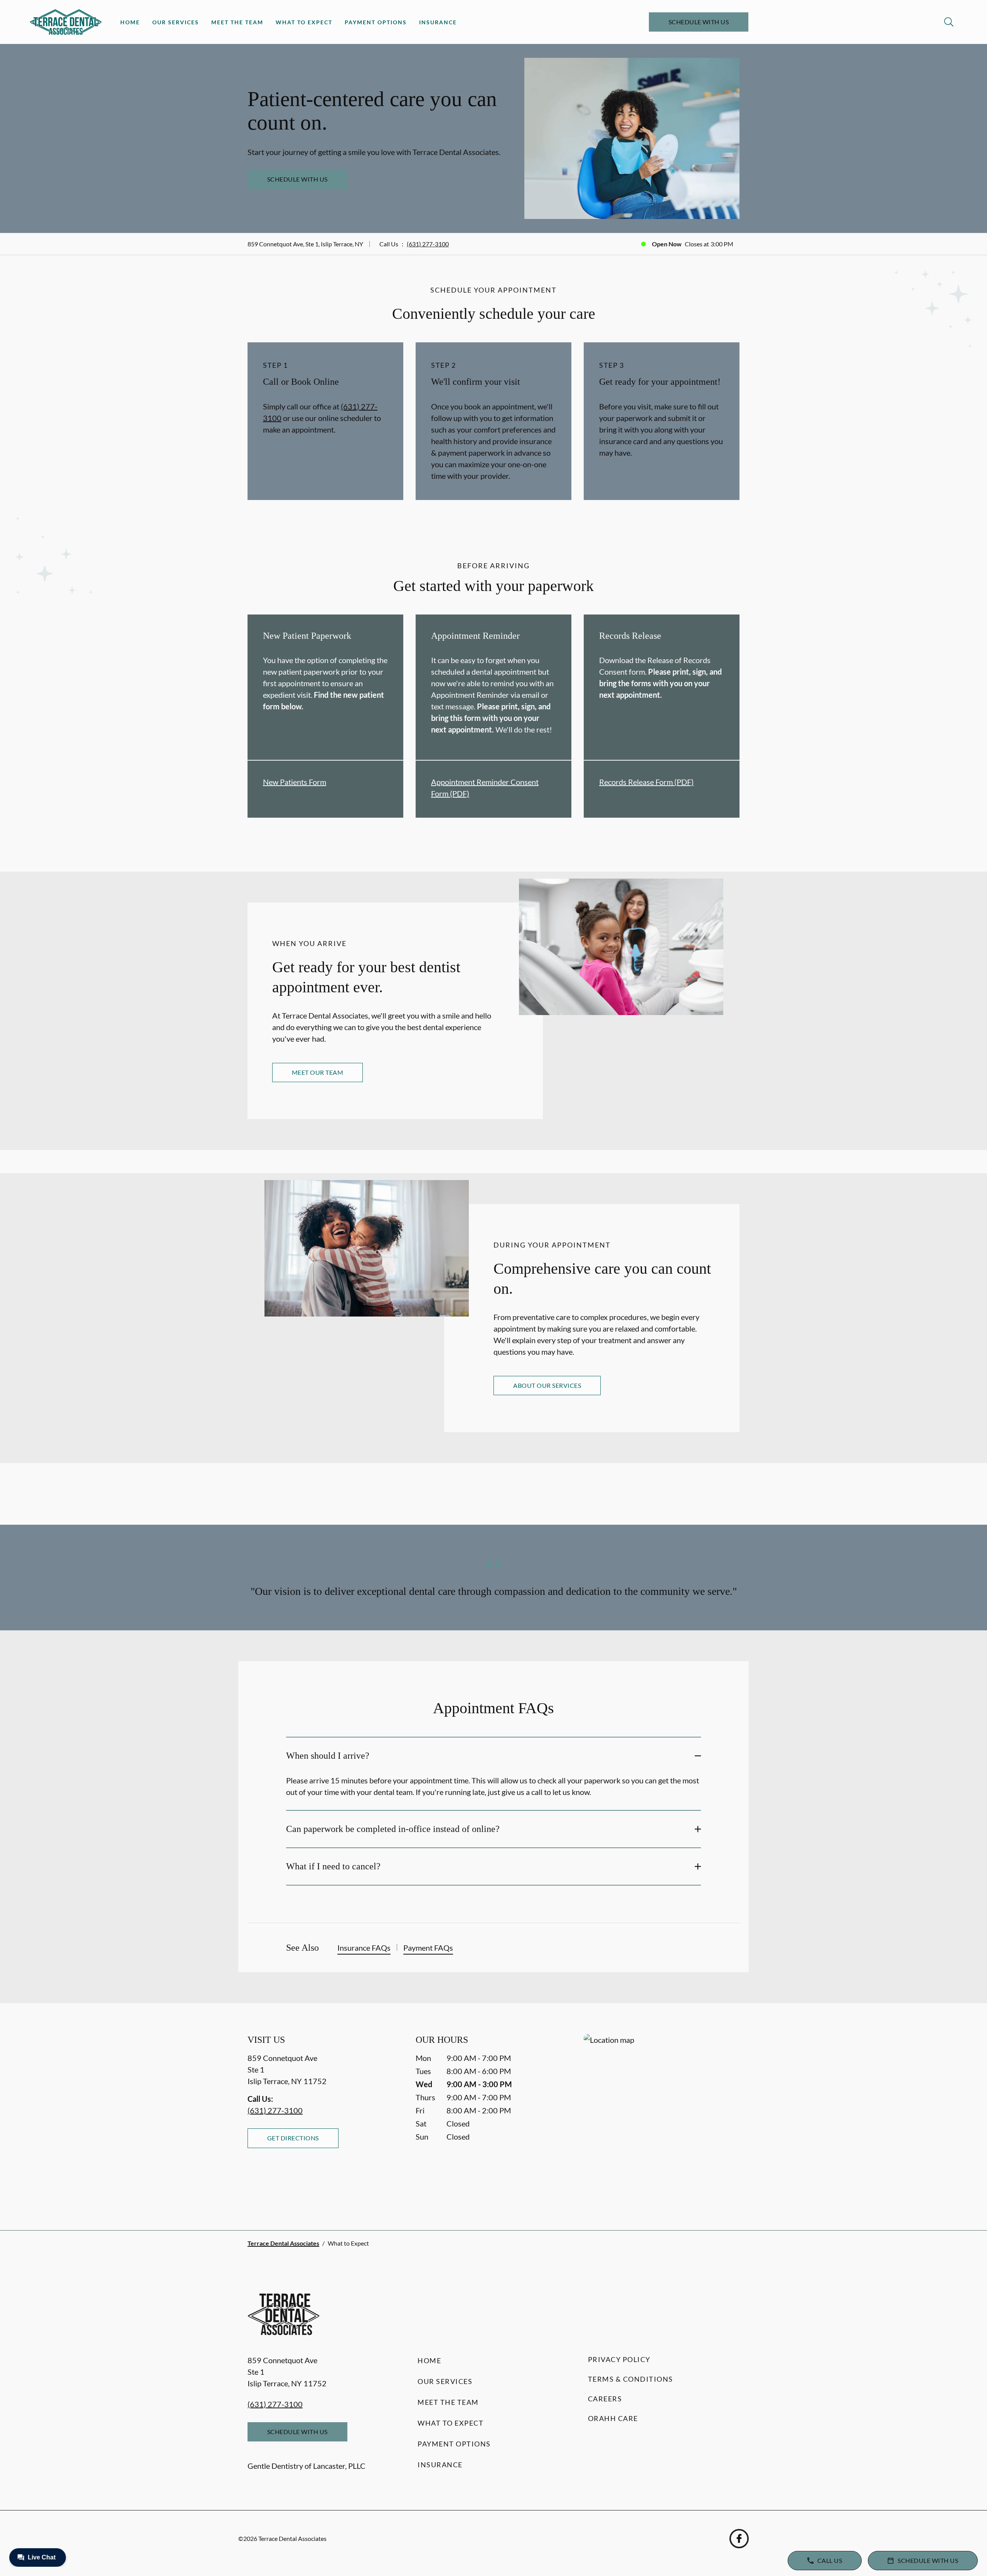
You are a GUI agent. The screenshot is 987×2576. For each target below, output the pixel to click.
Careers (605, 2399)
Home (130, 22)
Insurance (438, 22)
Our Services (176, 22)
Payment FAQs (428, 1948)
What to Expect (304, 22)
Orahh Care (613, 2418)
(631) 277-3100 (428, 244)
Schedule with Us (699, 22)
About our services (547, 1385)
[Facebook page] (739, 2539)
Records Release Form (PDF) (646, 782)
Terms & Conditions (631, 2379)
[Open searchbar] (949, 22)
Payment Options (376, 22)
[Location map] (662, 2117)
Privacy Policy (619, 2359)
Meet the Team (237, 22)
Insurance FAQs (364, 1948)
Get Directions (293, 2138)
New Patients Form (295, 782)
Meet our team (317, 1072)
